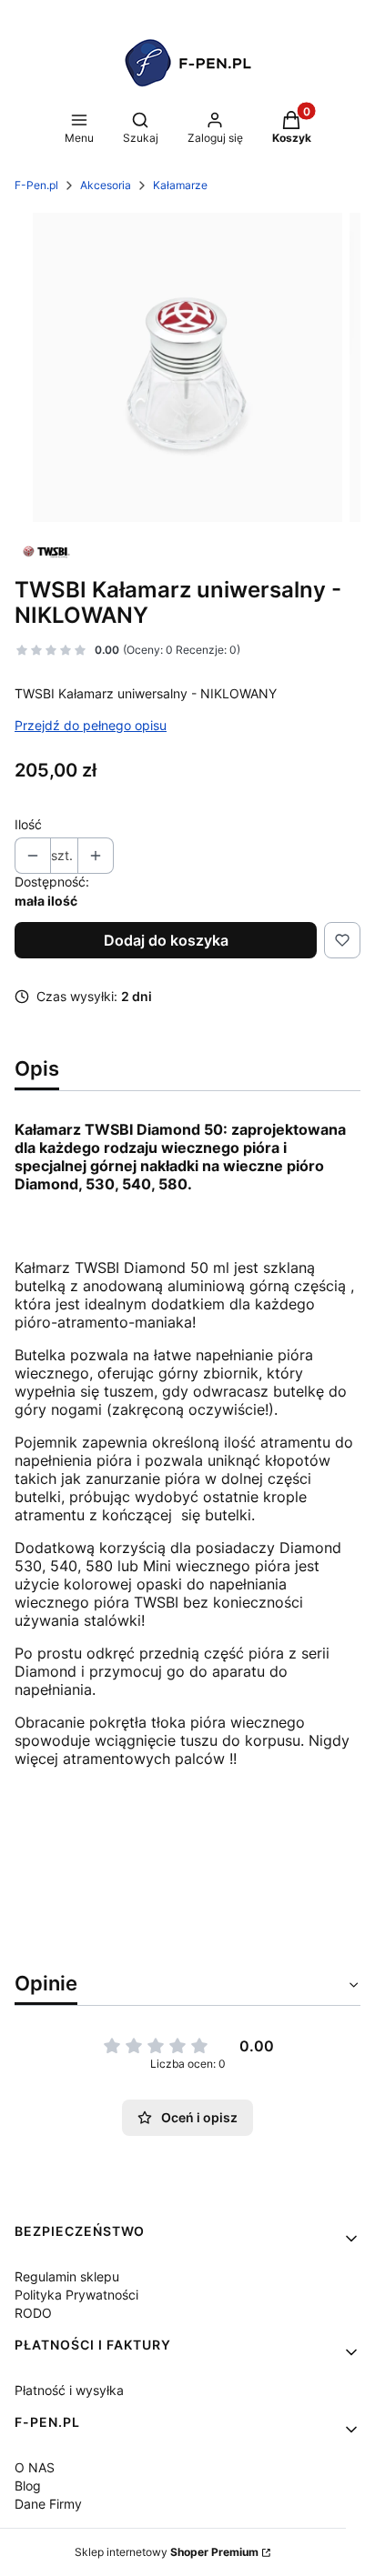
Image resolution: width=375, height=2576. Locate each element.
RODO (33, 2313)
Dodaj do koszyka (166, 940)
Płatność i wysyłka (69, 2390)
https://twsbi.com (77, 1824)
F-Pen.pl (36, 185)
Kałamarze (180, 185)
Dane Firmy (48, 2504)
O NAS (35, 2467)
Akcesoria (106, 185)
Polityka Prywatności (76, 2295)
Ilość (28, 824)
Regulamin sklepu (67, 2276)
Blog (28, 2486)
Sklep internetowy (167, 2552)
